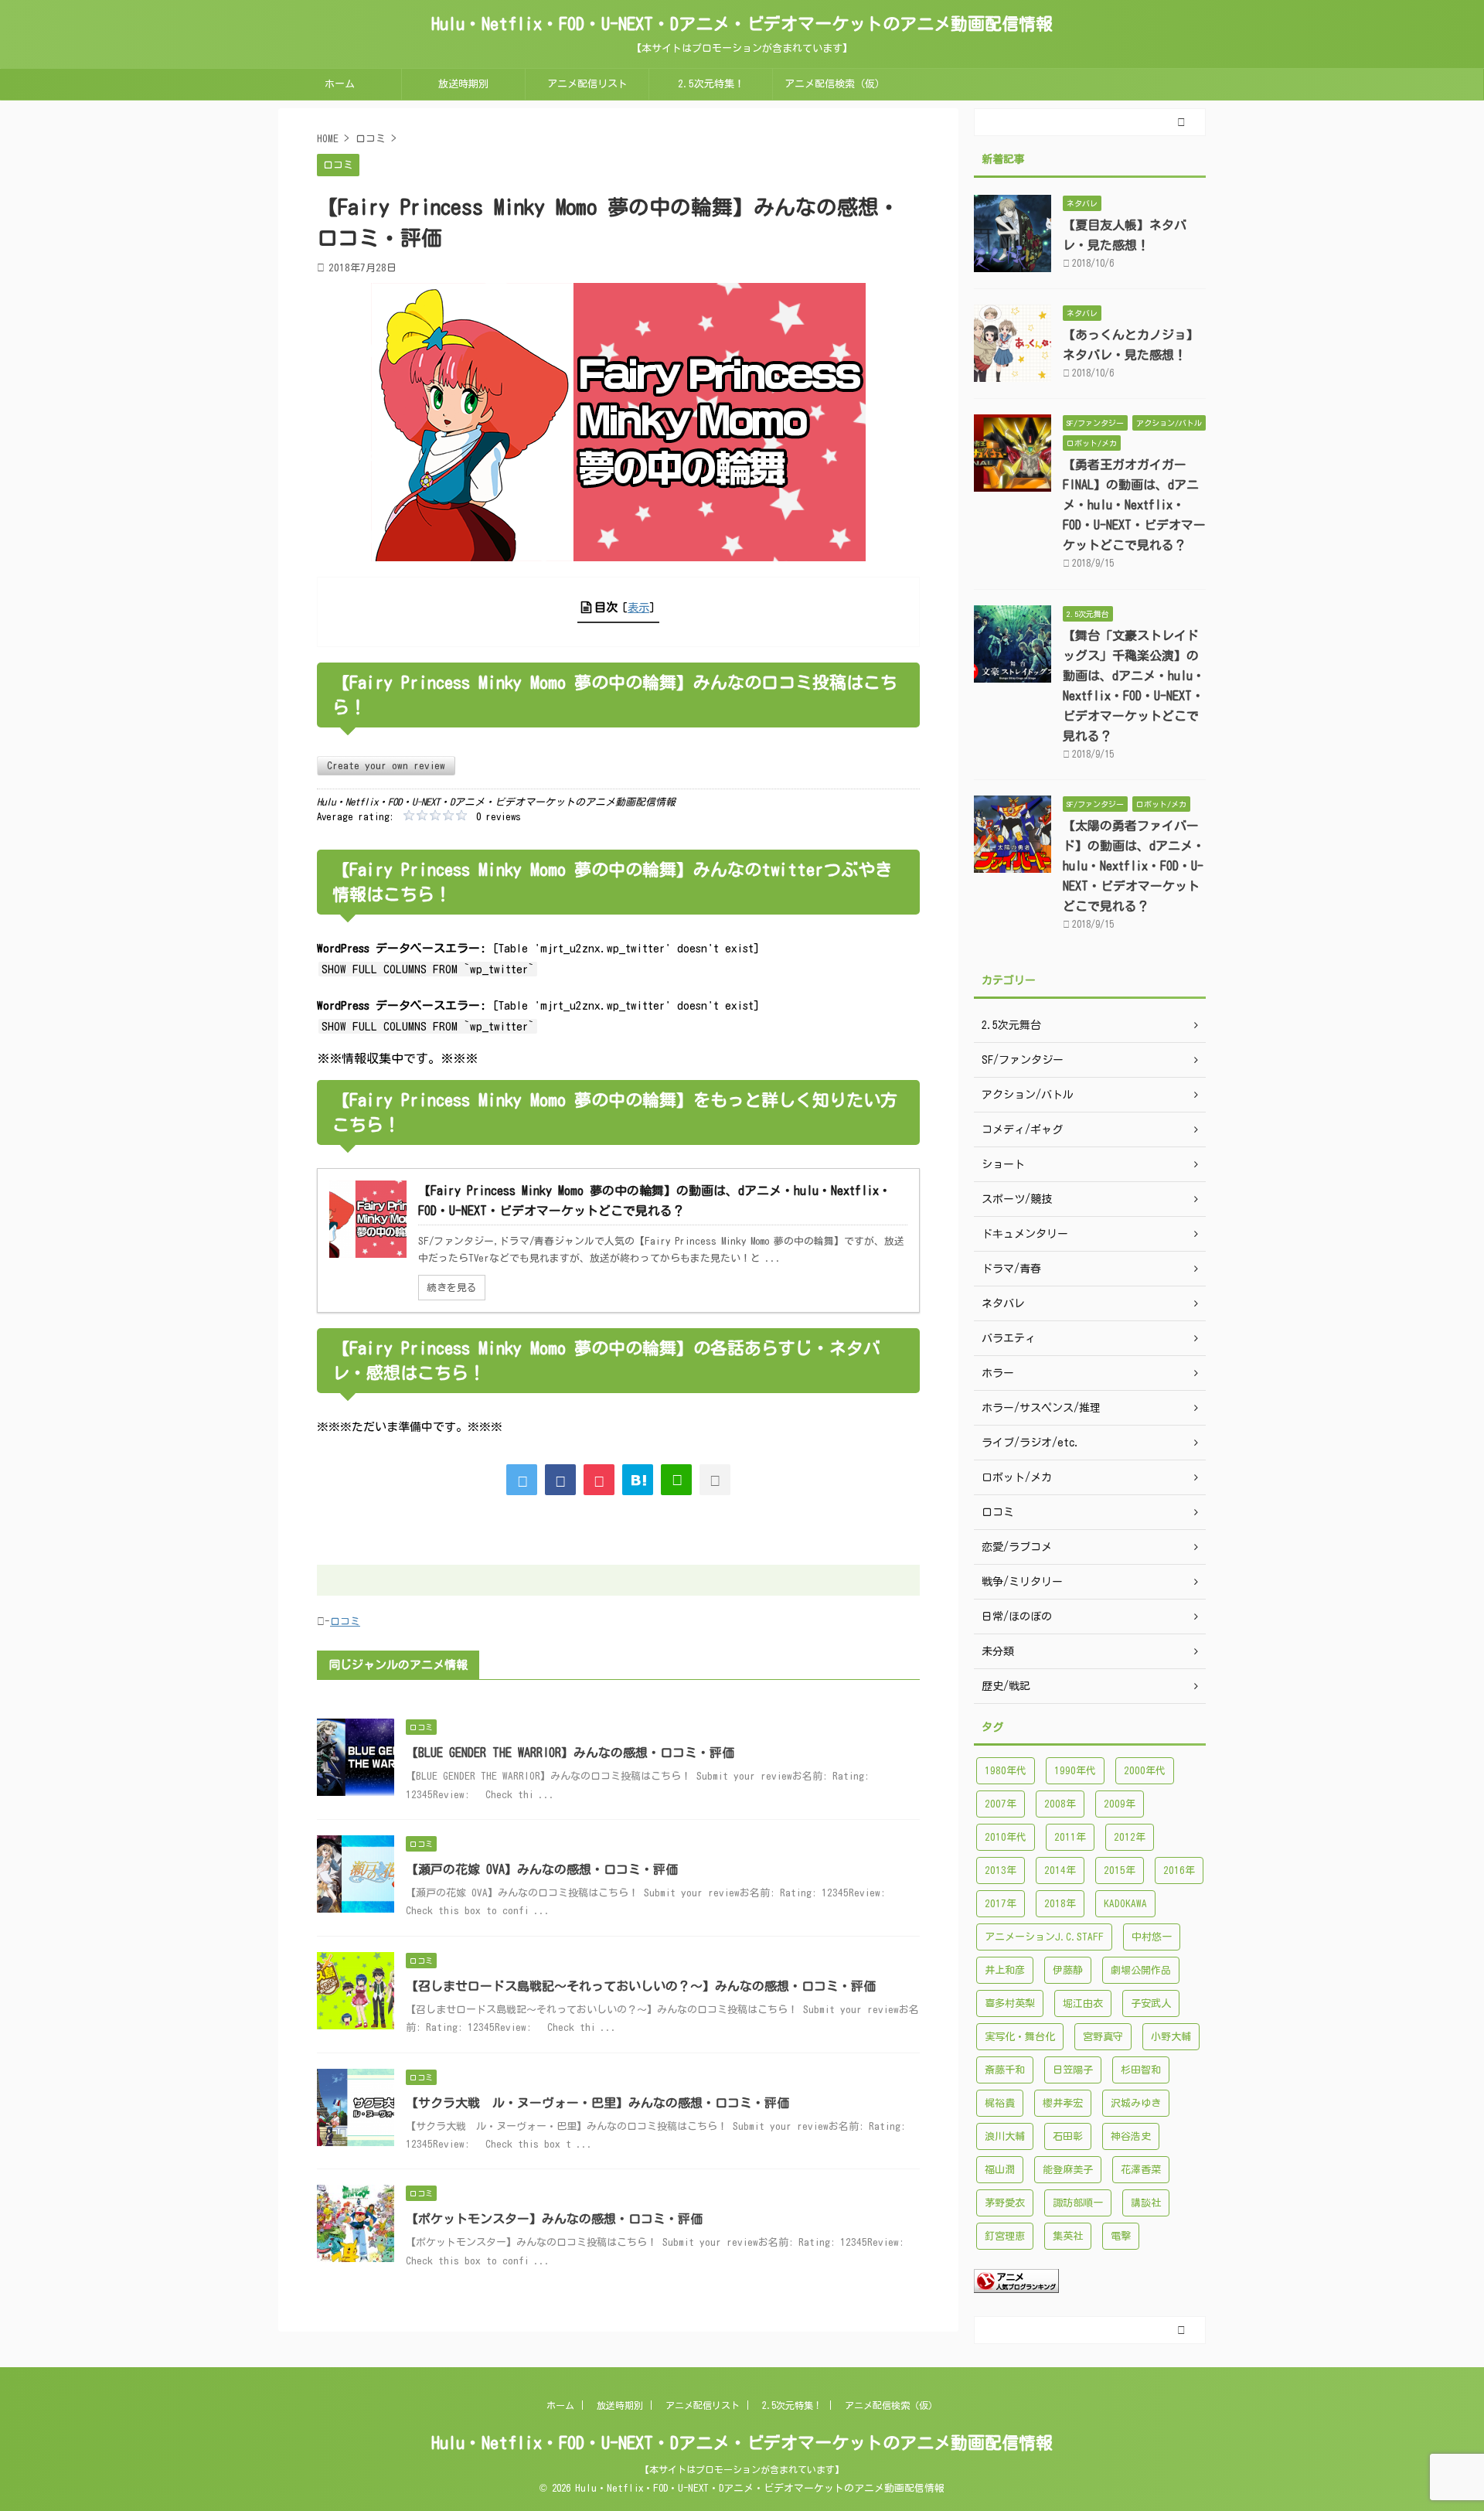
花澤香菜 (1141, 2170)
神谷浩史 (1131, 2136)
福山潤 (1000, 2170)
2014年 (1060, 1870)
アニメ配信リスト (587, 84)
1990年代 (1075, 1771)
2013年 (1001, 1870)
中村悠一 (1152, 1937)
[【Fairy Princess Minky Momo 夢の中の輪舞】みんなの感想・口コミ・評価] (638, 1480)
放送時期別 (463, 84)
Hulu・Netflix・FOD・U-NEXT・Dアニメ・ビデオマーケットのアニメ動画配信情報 (742, 24)
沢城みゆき (1136, 2103)
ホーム (340, 84)
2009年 (1120, 1804)
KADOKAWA (1125, 1904)
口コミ (345, 1622)
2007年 (1001, 1804)
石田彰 (1068, 2136)
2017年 (1001, 1904)
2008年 (1060, 1804)
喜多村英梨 (1010, 2003)
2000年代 (1145, 1771)
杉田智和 (1141, 2070)
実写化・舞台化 (1020, 2037)
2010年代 (1006, 1837)
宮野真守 (1103, 2037)
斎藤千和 (1005, 2070)
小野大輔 (1171, 2037)
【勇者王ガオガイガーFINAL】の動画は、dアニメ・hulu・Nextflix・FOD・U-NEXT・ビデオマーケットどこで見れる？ (1134, 505)
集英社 (1068, 2236)
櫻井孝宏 (1063, 2103)
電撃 (1121, 2236)
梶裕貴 (1000, 2103)
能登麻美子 (1068, 2170)
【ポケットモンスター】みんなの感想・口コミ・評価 (554, 2219)
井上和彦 (1005, 1970)
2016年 (1179, 1870)
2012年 (1130, 1837)
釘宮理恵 (1005, 2236)
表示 (638, 607)
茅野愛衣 (1005, 2203)
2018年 (1060, 1904)
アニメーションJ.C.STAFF (1044, 1937)
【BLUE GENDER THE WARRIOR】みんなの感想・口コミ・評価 (570, 1753)
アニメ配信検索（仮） (835, 84)
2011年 (1070, 1837)
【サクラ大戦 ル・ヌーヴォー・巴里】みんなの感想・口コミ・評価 (597, 2103)
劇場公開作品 (1141, 1970)
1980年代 (1006, 1771)
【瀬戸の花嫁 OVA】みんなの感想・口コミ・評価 (542, 1869)
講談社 (1146, 2203)
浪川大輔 (1005, 2136)
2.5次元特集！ (711, 84)
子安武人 (1151, 2003)
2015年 (1120, 1870)
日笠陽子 (1073, 2070)
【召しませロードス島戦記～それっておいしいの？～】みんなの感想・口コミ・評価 (641, 1986)
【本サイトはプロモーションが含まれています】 (742, 2469)
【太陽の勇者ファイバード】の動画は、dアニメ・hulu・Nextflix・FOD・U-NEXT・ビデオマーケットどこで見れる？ (1134, 866)
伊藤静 (1068, 1970)
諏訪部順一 (1078, 2203)
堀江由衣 (1083, 2003)
